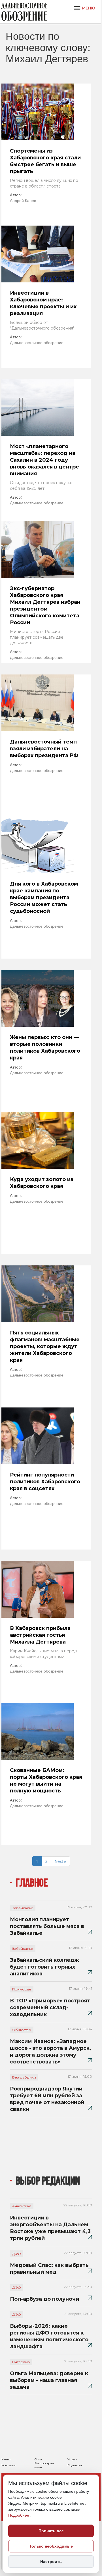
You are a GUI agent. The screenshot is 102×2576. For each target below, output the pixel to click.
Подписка (75, 2465)
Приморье (22, 1989)
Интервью (21, 2362)
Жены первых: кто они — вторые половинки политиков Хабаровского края (45, 1048)
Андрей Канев (23, 200)
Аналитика (22, 2206)
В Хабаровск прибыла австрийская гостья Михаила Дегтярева (40, 1635)
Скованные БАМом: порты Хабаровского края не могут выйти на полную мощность (46, 1780)
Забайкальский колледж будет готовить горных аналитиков (44, 1967)
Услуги (72, 2459)
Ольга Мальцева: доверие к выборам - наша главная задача (49, 2380)
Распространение (44, 2465)
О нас (39, 2459)
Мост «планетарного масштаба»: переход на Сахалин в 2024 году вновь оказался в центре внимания (44, 460)
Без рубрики (24, 2077)
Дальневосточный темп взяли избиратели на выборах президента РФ (44, 749)
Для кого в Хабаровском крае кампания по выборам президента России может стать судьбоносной (44, 897)
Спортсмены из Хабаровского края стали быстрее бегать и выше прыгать (45, 161)
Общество (22, 2030)
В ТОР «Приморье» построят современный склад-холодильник (50, 2008)
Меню (6, 2459)
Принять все (51, 2531)
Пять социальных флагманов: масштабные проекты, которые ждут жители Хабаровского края (45, 1346)
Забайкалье (23, 1908)
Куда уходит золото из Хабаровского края (42, 1183)
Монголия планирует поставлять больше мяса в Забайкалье (47, 1926)
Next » (60, 1861)
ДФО (17, 2254)
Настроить (51, 2562)
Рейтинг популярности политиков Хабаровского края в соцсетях (45, 1482)
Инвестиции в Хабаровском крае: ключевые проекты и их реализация (43, 303)
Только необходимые (51, 2546)
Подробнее (19, 2515)
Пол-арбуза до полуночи (44, 2299)
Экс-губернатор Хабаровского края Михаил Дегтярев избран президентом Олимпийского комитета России (45, 605)
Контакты (8, 2465)
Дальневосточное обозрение (37, 342)
